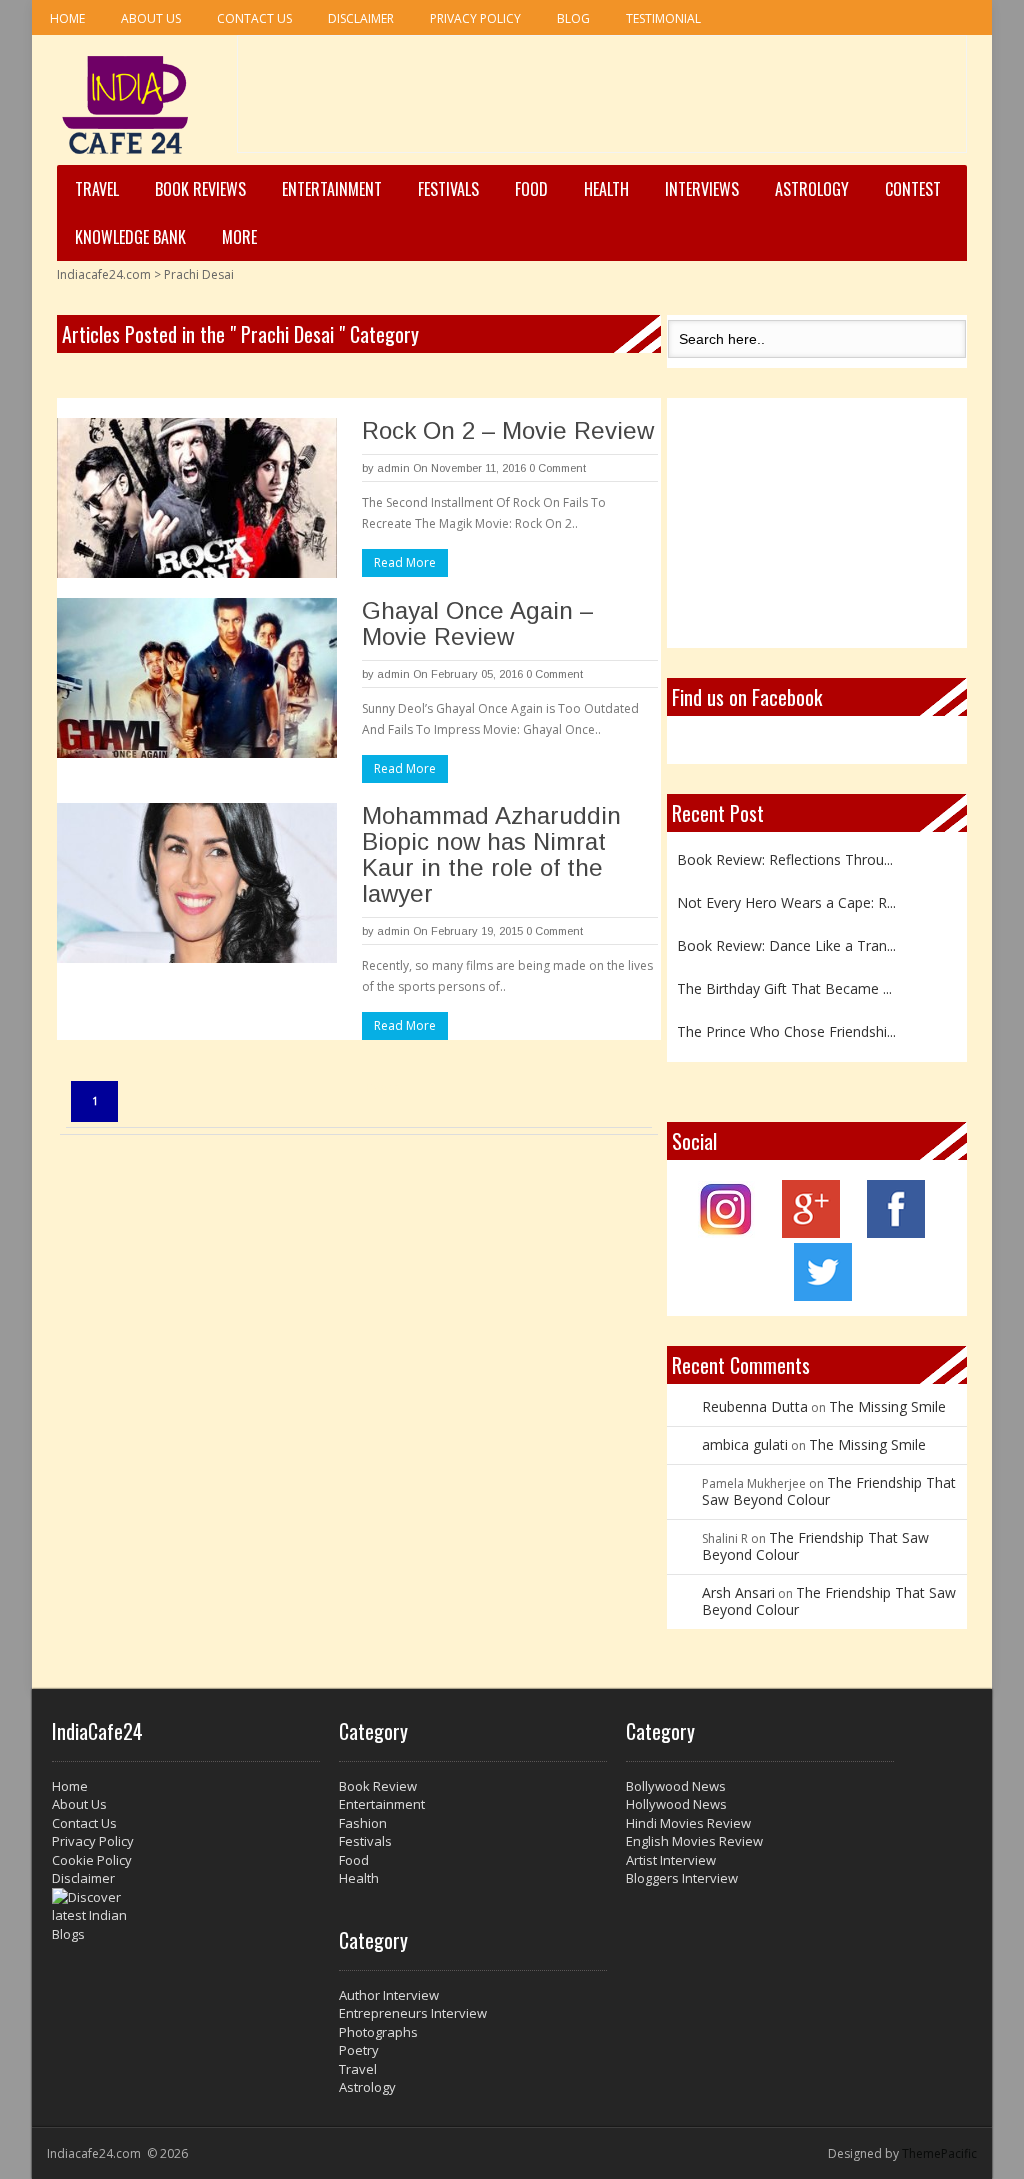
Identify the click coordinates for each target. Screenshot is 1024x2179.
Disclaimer (361, 18)
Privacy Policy (475, 18)
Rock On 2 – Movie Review (508, 430)
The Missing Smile (887, 1406)
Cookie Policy (92, 1860)
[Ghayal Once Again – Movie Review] (197, 678)
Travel (97, 189)
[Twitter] (823, 1295)
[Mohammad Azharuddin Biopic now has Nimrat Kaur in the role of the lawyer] (197, 883)
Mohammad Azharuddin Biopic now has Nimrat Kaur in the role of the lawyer (491, 854)
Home (67, 18)
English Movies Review (694, 1841)
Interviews (702, 189)
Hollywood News (676, 1804)
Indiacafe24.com (104, 274)
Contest (913, 189)
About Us (151, 18)
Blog (573, 18)
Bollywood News (676, 1786)
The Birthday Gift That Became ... (784, 979)
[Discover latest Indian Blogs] (186, 1916)
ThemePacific (939, 2153)
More (239, 237)
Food (531, 189)
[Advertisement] (602, 101)
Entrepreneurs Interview (413, 2013)
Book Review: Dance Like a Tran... (786, 936)
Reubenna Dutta (755, 1406)
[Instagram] (726, 1232)
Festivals (448, 189)
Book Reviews (200, 189)
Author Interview (389, 1995)
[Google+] (811, 1232)
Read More (405, 562)
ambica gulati (745, 1444)
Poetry (359, 2050)
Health (606, 189)
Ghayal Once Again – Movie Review (477, 623)
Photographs (378, 2032)
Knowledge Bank (130, 237)
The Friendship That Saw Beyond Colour (829, 1491)
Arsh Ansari (738, 1592)
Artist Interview (671, 1860)
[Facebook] (896, 1232)
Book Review (378, 1786)
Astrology (812, 189)
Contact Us (254, 18)
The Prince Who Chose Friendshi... (786, 1022)
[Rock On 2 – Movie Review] (197, 498)
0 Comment (557, 468)
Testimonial (663, 18)
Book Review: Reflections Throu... (785, 850)
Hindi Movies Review (688, 1823)
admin (393, 468)
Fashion (363, 1823)
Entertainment (332, 189)
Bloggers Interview (682, 1878)
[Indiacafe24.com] (125, 105)
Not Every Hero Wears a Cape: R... (786, 893)
